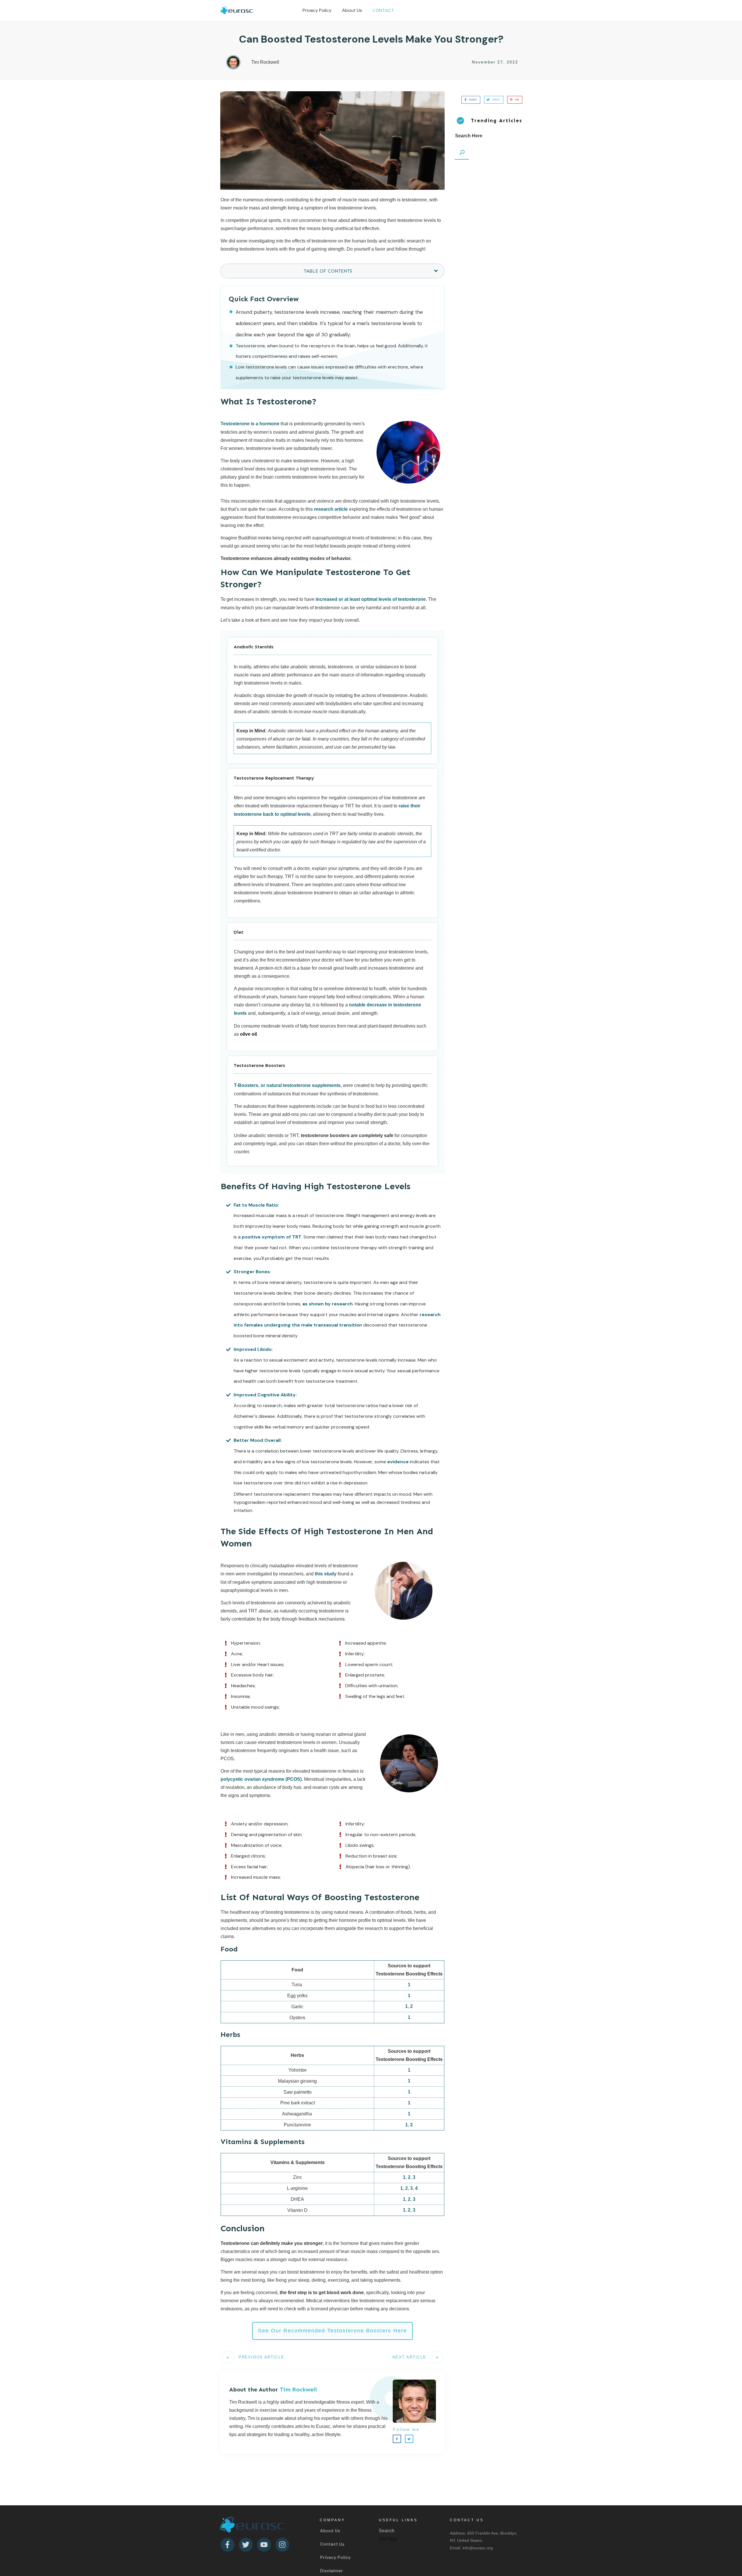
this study (326, 1574)
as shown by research (328, 1304)
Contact (329, 2544)
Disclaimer (332, 2571)
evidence (398, 1462)
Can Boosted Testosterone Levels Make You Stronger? (371, 39)
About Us (330, 2531)
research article (331, 509)
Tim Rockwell (298, 2389)
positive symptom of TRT (272, 1237)
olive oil (248, 1034)
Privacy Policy (335, 2557)
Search (387, 2531)
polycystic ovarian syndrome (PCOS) (261, 1779)
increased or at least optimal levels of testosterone (371, 599)
